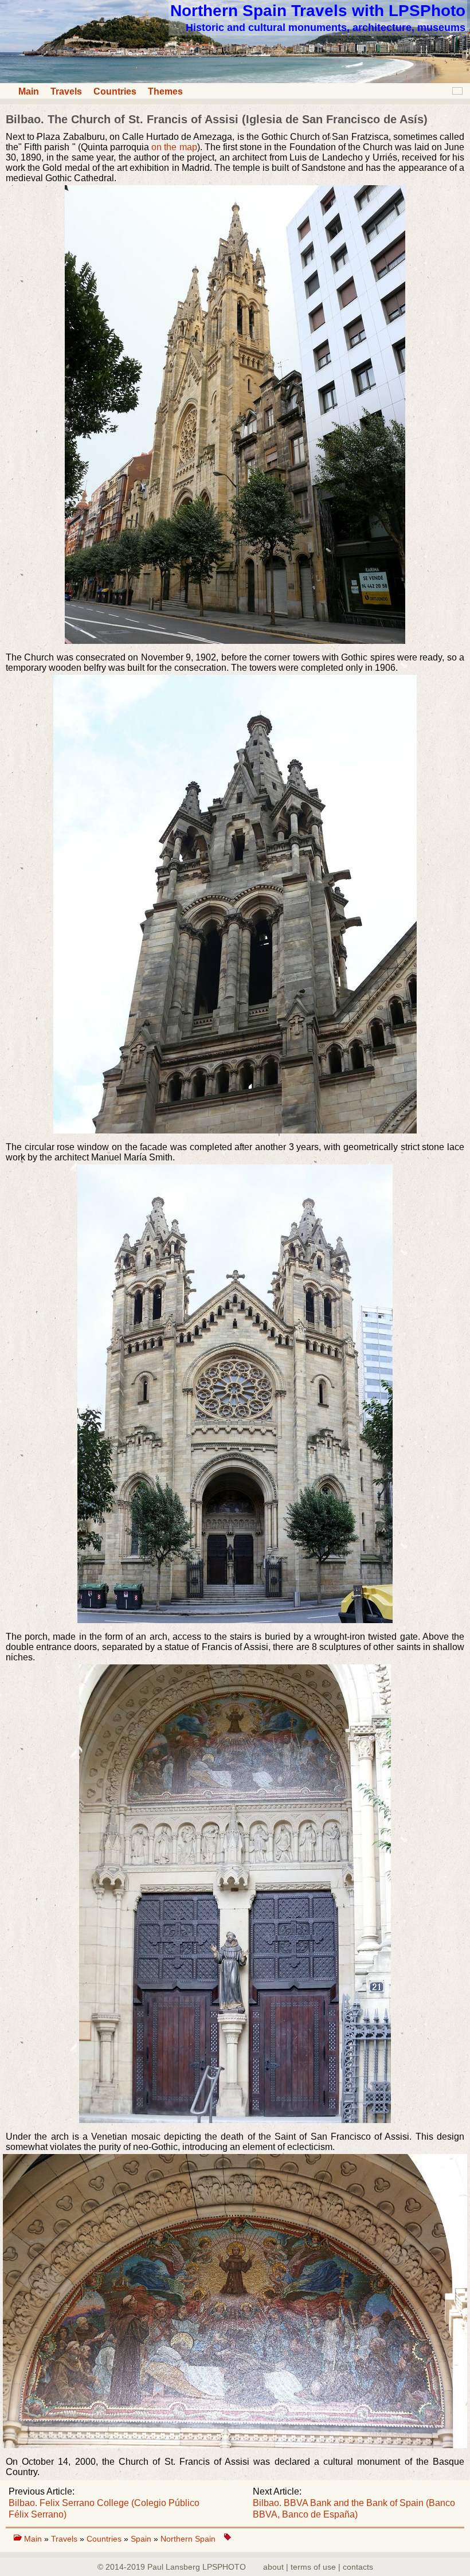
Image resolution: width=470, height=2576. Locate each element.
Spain (142, 2539)
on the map (174, 147)
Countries (115, 91)
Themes (165, 91)
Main (29, 91)
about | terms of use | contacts (318, 2567)
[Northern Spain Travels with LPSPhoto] (235, 80)
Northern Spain (188, 2539)
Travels (66, 91)
